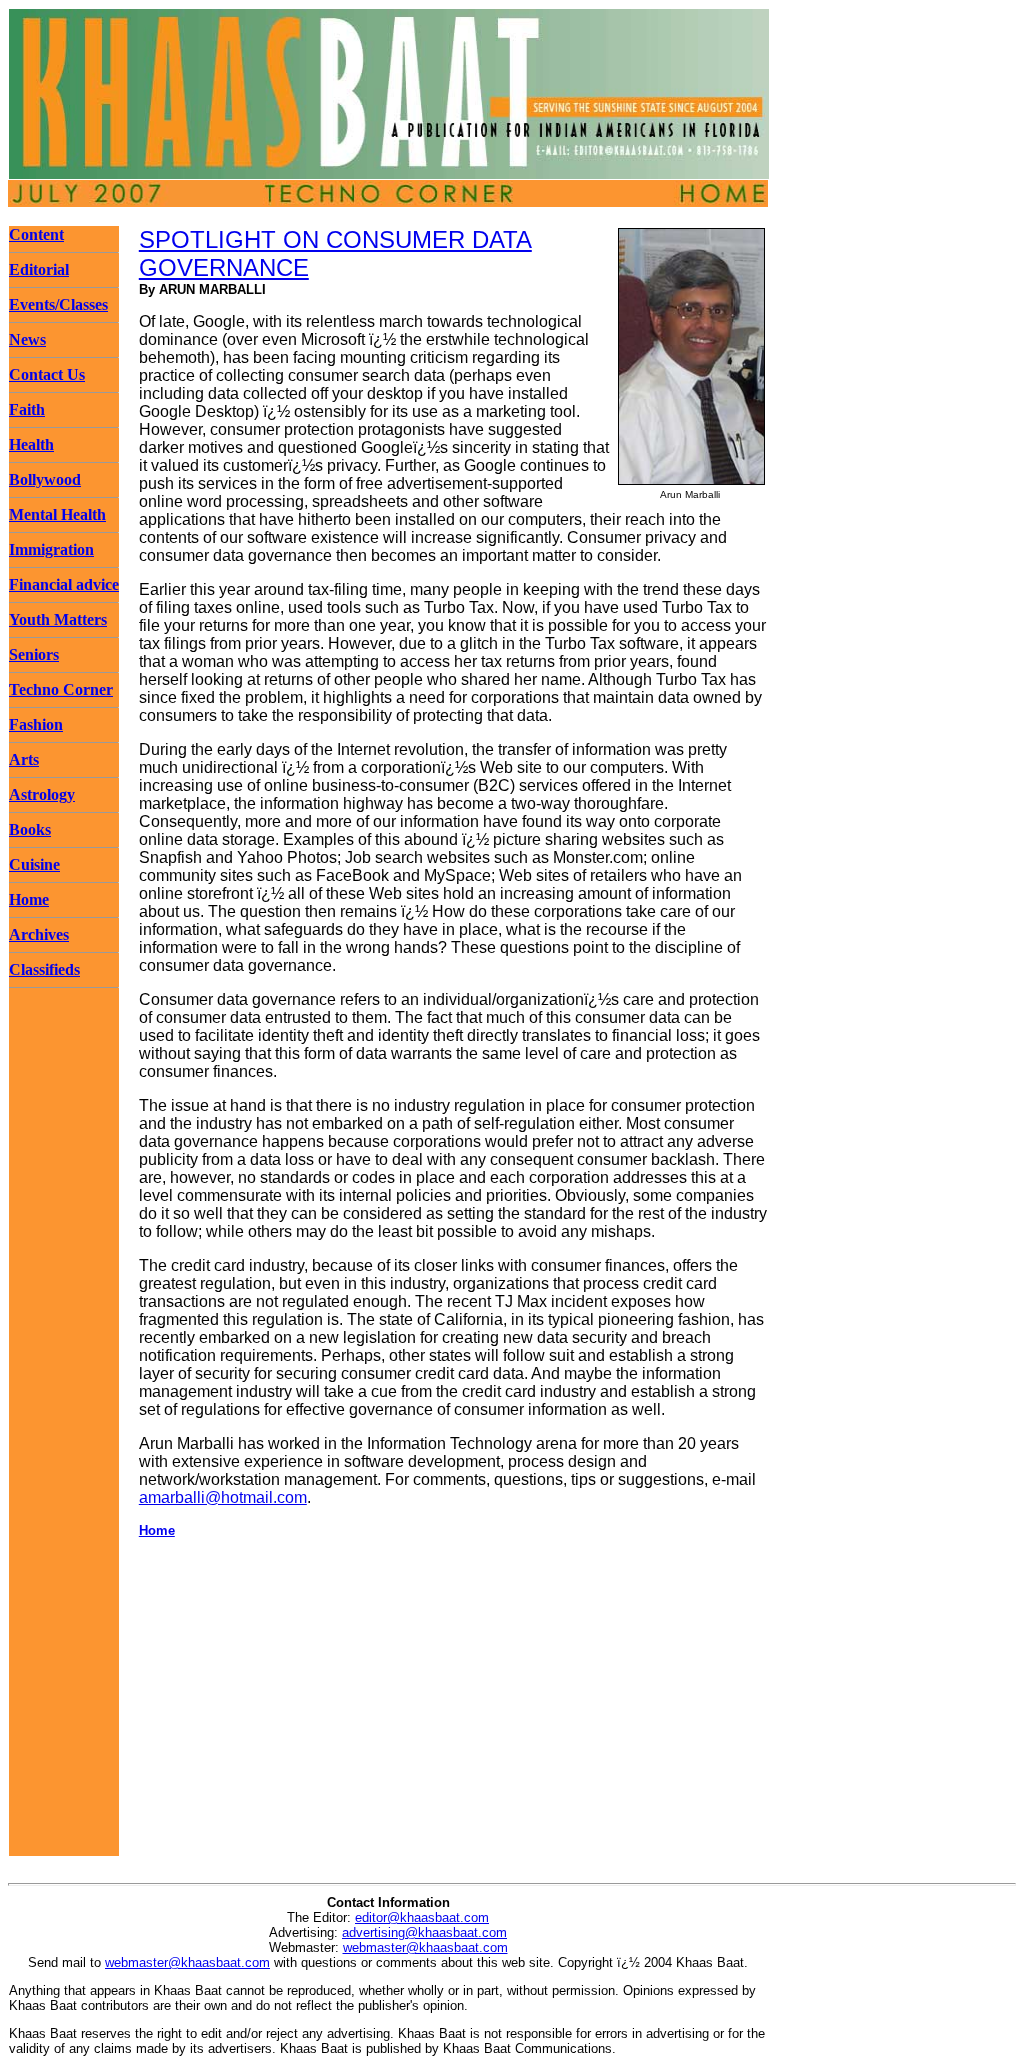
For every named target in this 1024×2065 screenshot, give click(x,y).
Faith (27, 409)
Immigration (51, 549)
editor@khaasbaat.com (422, 1917)
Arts (24, 759)
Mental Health (57, 514)
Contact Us (47, 374)
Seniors (34, 654)
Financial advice (64, 584)
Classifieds (44, 969)
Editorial (39, 269)
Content (36, 234)
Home (29, 899)
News (27, 339)
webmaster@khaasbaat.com (425, 1947)
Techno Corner (61, 689)
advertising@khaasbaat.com (424, 1932)
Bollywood (45, 479)
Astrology (42, 794)
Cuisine (34, 864)
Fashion (36, 724)
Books (30, 829)
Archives (39, 934)
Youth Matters (58, 619)
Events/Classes (58, 304)
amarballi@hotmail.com (223, 1497)
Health (31, 444)
